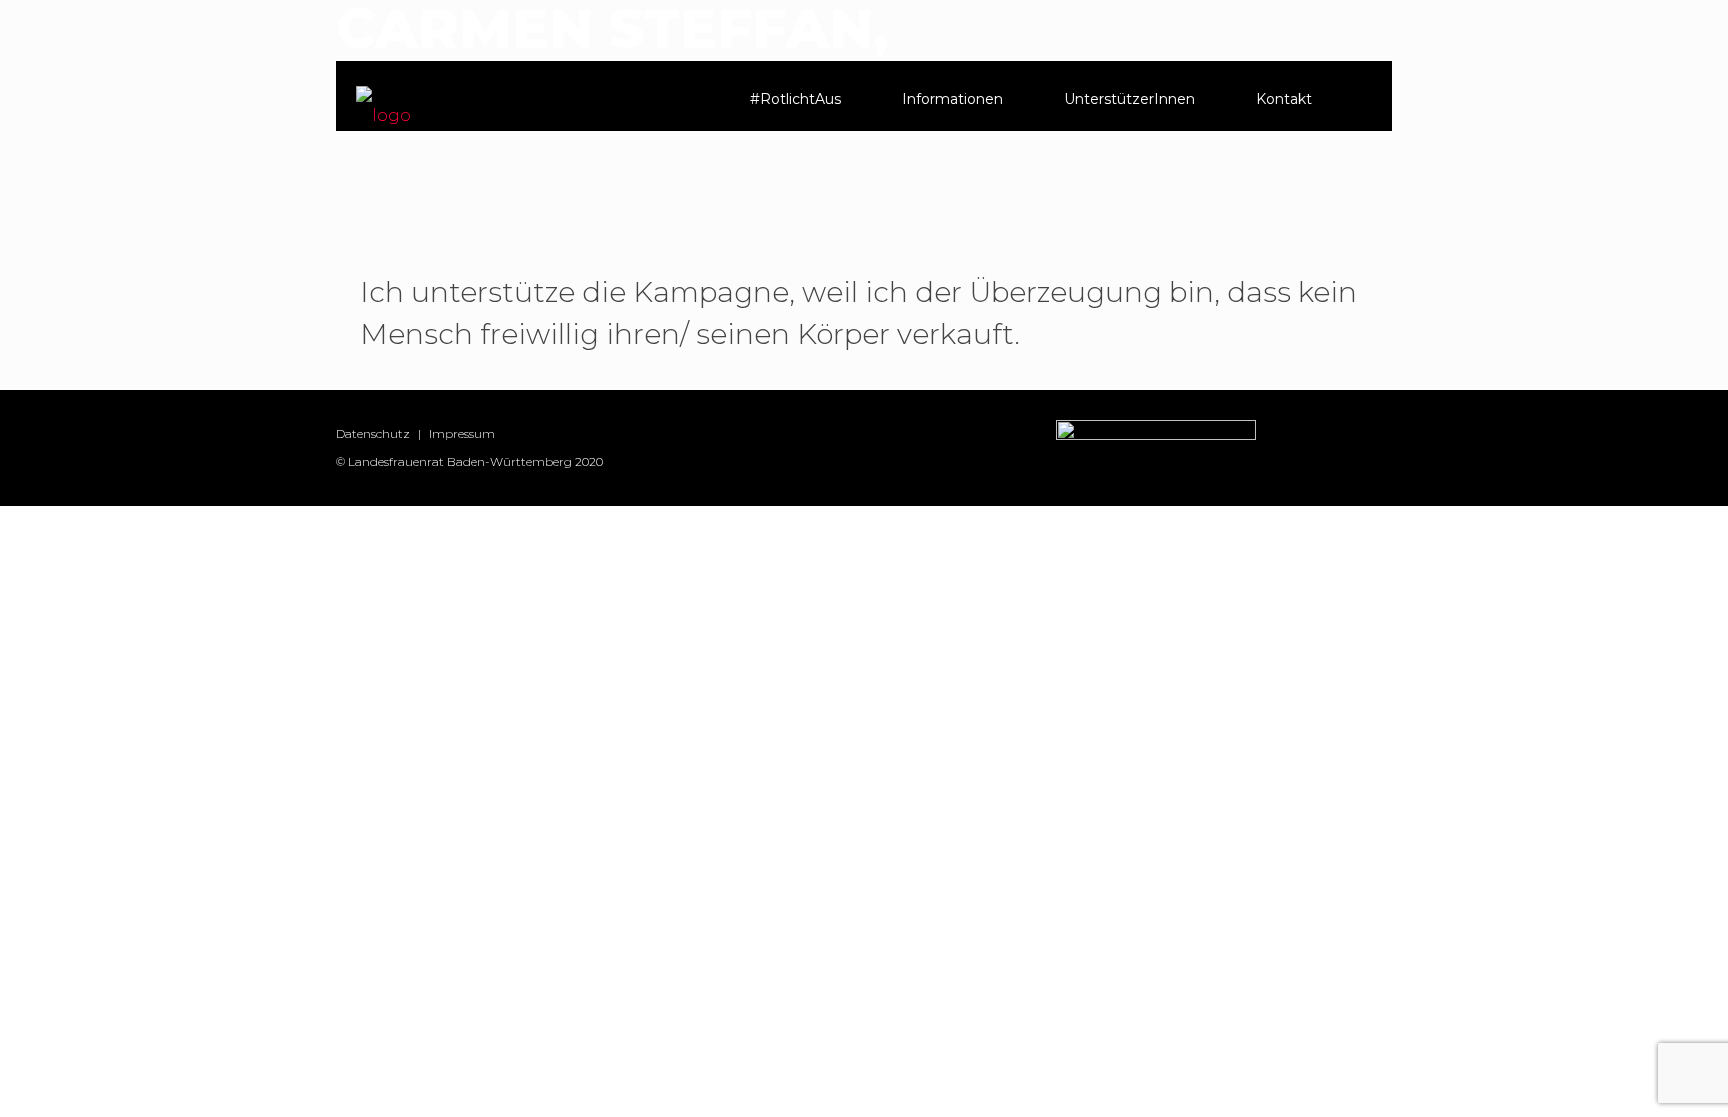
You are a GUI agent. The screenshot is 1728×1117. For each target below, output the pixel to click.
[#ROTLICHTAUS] (383, 106)
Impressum (462, 433)
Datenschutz (373, 433)
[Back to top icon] (1632, 1076)
